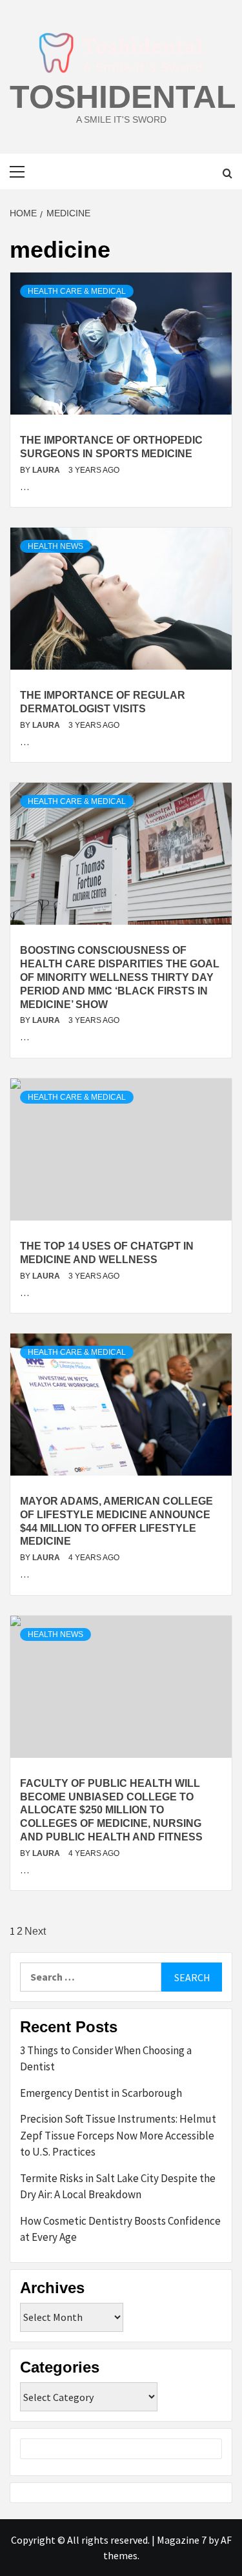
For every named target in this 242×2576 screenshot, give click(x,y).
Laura (47, 470)
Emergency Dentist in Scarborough (101, 2093)
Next (35, 1931)
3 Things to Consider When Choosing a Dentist (106, 2059)
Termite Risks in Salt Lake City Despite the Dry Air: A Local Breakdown (118, 2187)
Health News (55, 546)
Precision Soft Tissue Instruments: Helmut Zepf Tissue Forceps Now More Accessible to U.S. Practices (118, 2135)
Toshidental (123, 97)
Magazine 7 (182, 2540)
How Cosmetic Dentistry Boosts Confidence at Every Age (120, 2229)
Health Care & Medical (77, 291)
